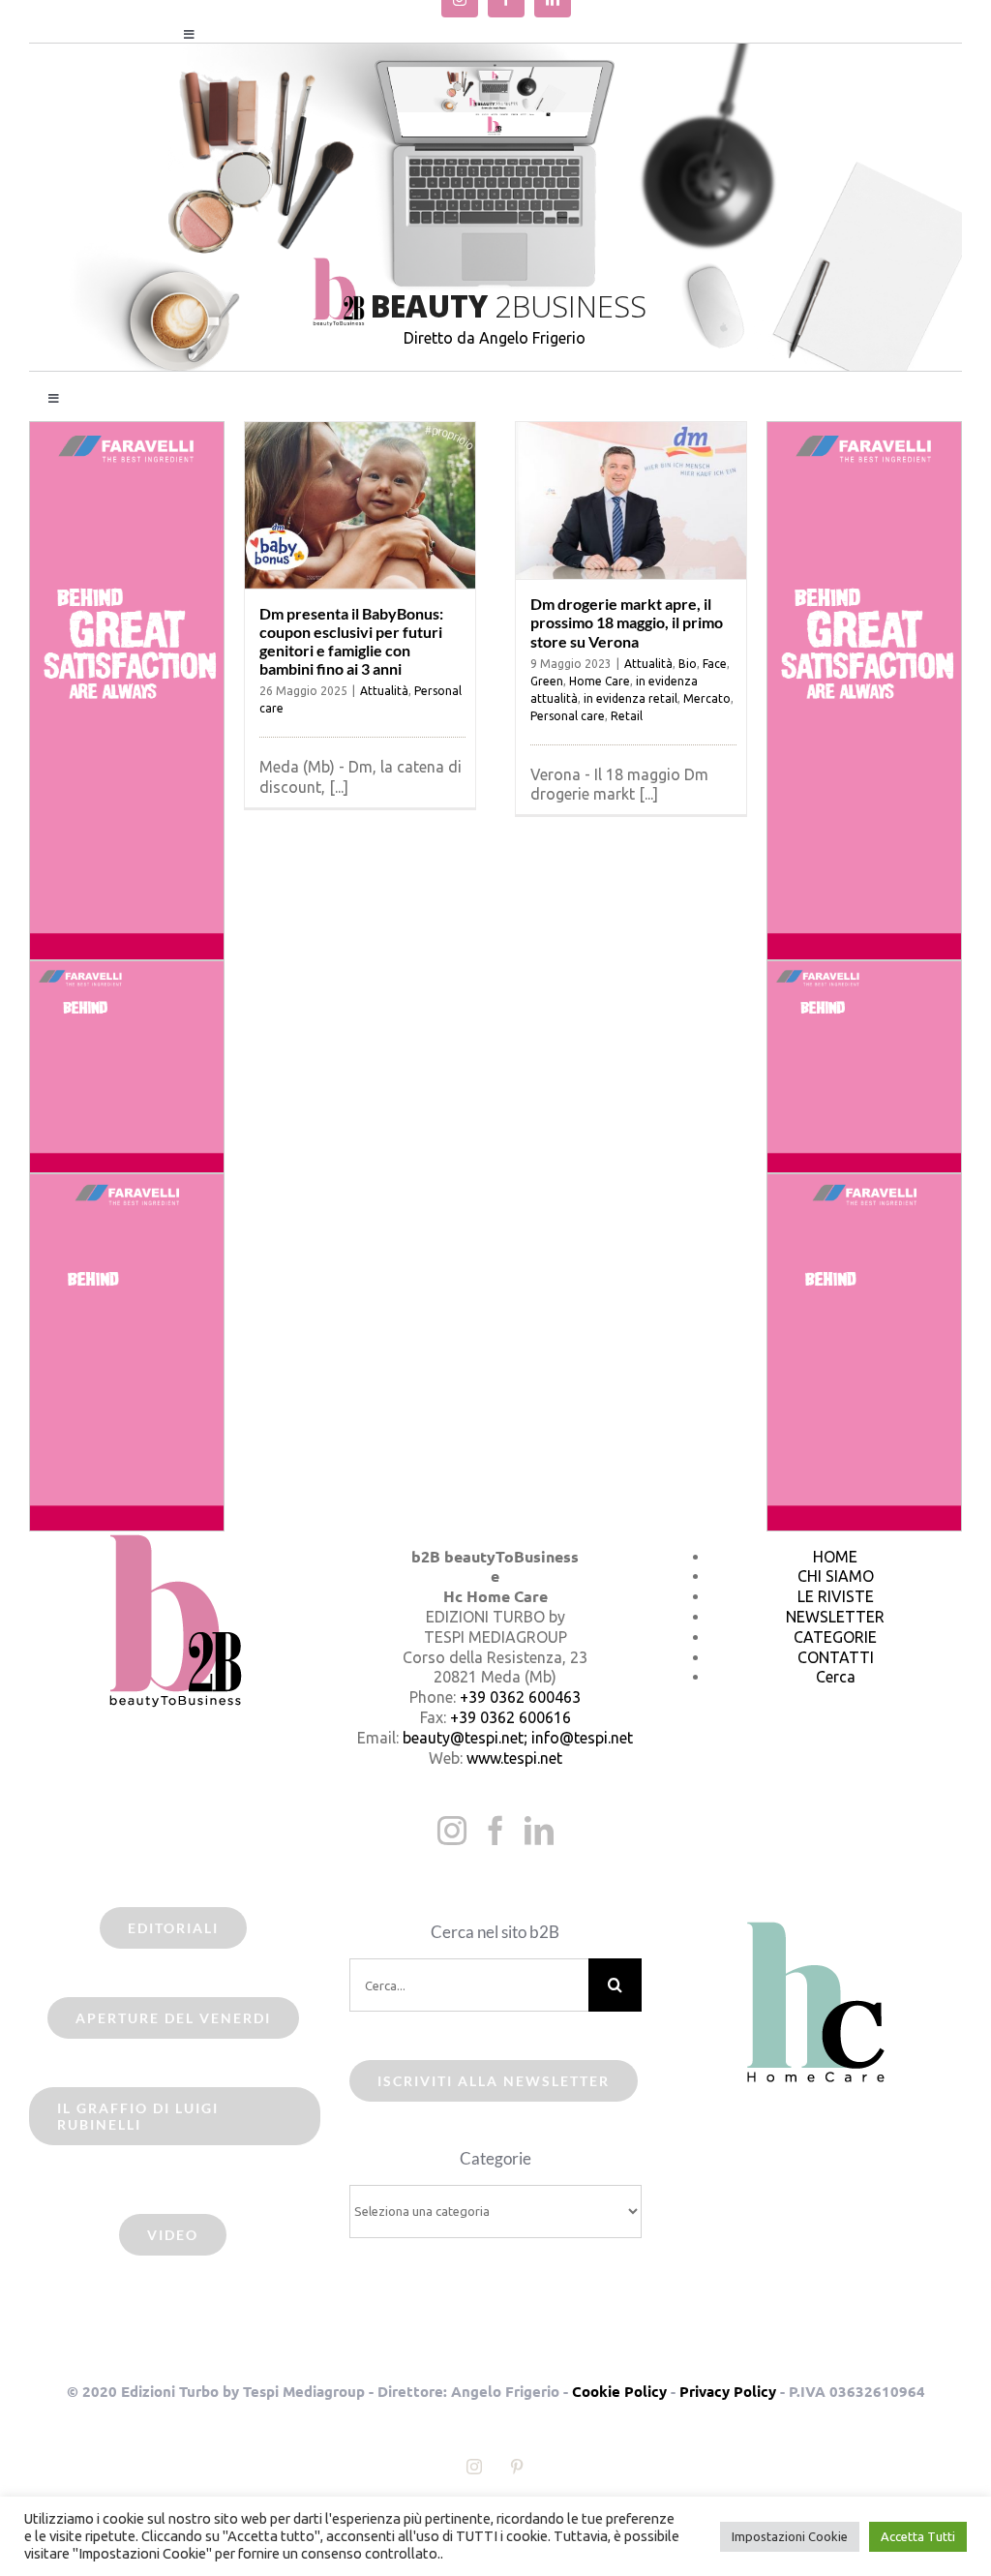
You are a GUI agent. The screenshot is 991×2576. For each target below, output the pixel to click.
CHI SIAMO (836, 1576)
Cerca (836, 1677)
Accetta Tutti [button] (918, 2536)
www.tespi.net (514, 1758)
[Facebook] (495, 1831)
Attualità (384, 691)
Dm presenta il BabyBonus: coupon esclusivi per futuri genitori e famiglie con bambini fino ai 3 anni (351, 641)
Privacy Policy (728, 2391)
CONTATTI (836, 1657)
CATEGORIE (835, 1637)
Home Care (600, 681)
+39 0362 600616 (511, 1717)
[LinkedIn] (539, 1831)
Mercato (707, 698)
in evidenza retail (631, 698)
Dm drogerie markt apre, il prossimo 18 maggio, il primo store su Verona (627, 622)
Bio (688, 664)
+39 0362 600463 (520, 1697)
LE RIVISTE (836, 1596)
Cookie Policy (619, 2391)
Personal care (568, 716)
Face (715, 664)
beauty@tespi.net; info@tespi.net (518, 1738)
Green (547, 681)
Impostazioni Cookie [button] (790, 2536)
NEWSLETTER (835, 1617)
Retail (627, 716)
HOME (835, 1557)
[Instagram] (452, 1831)
